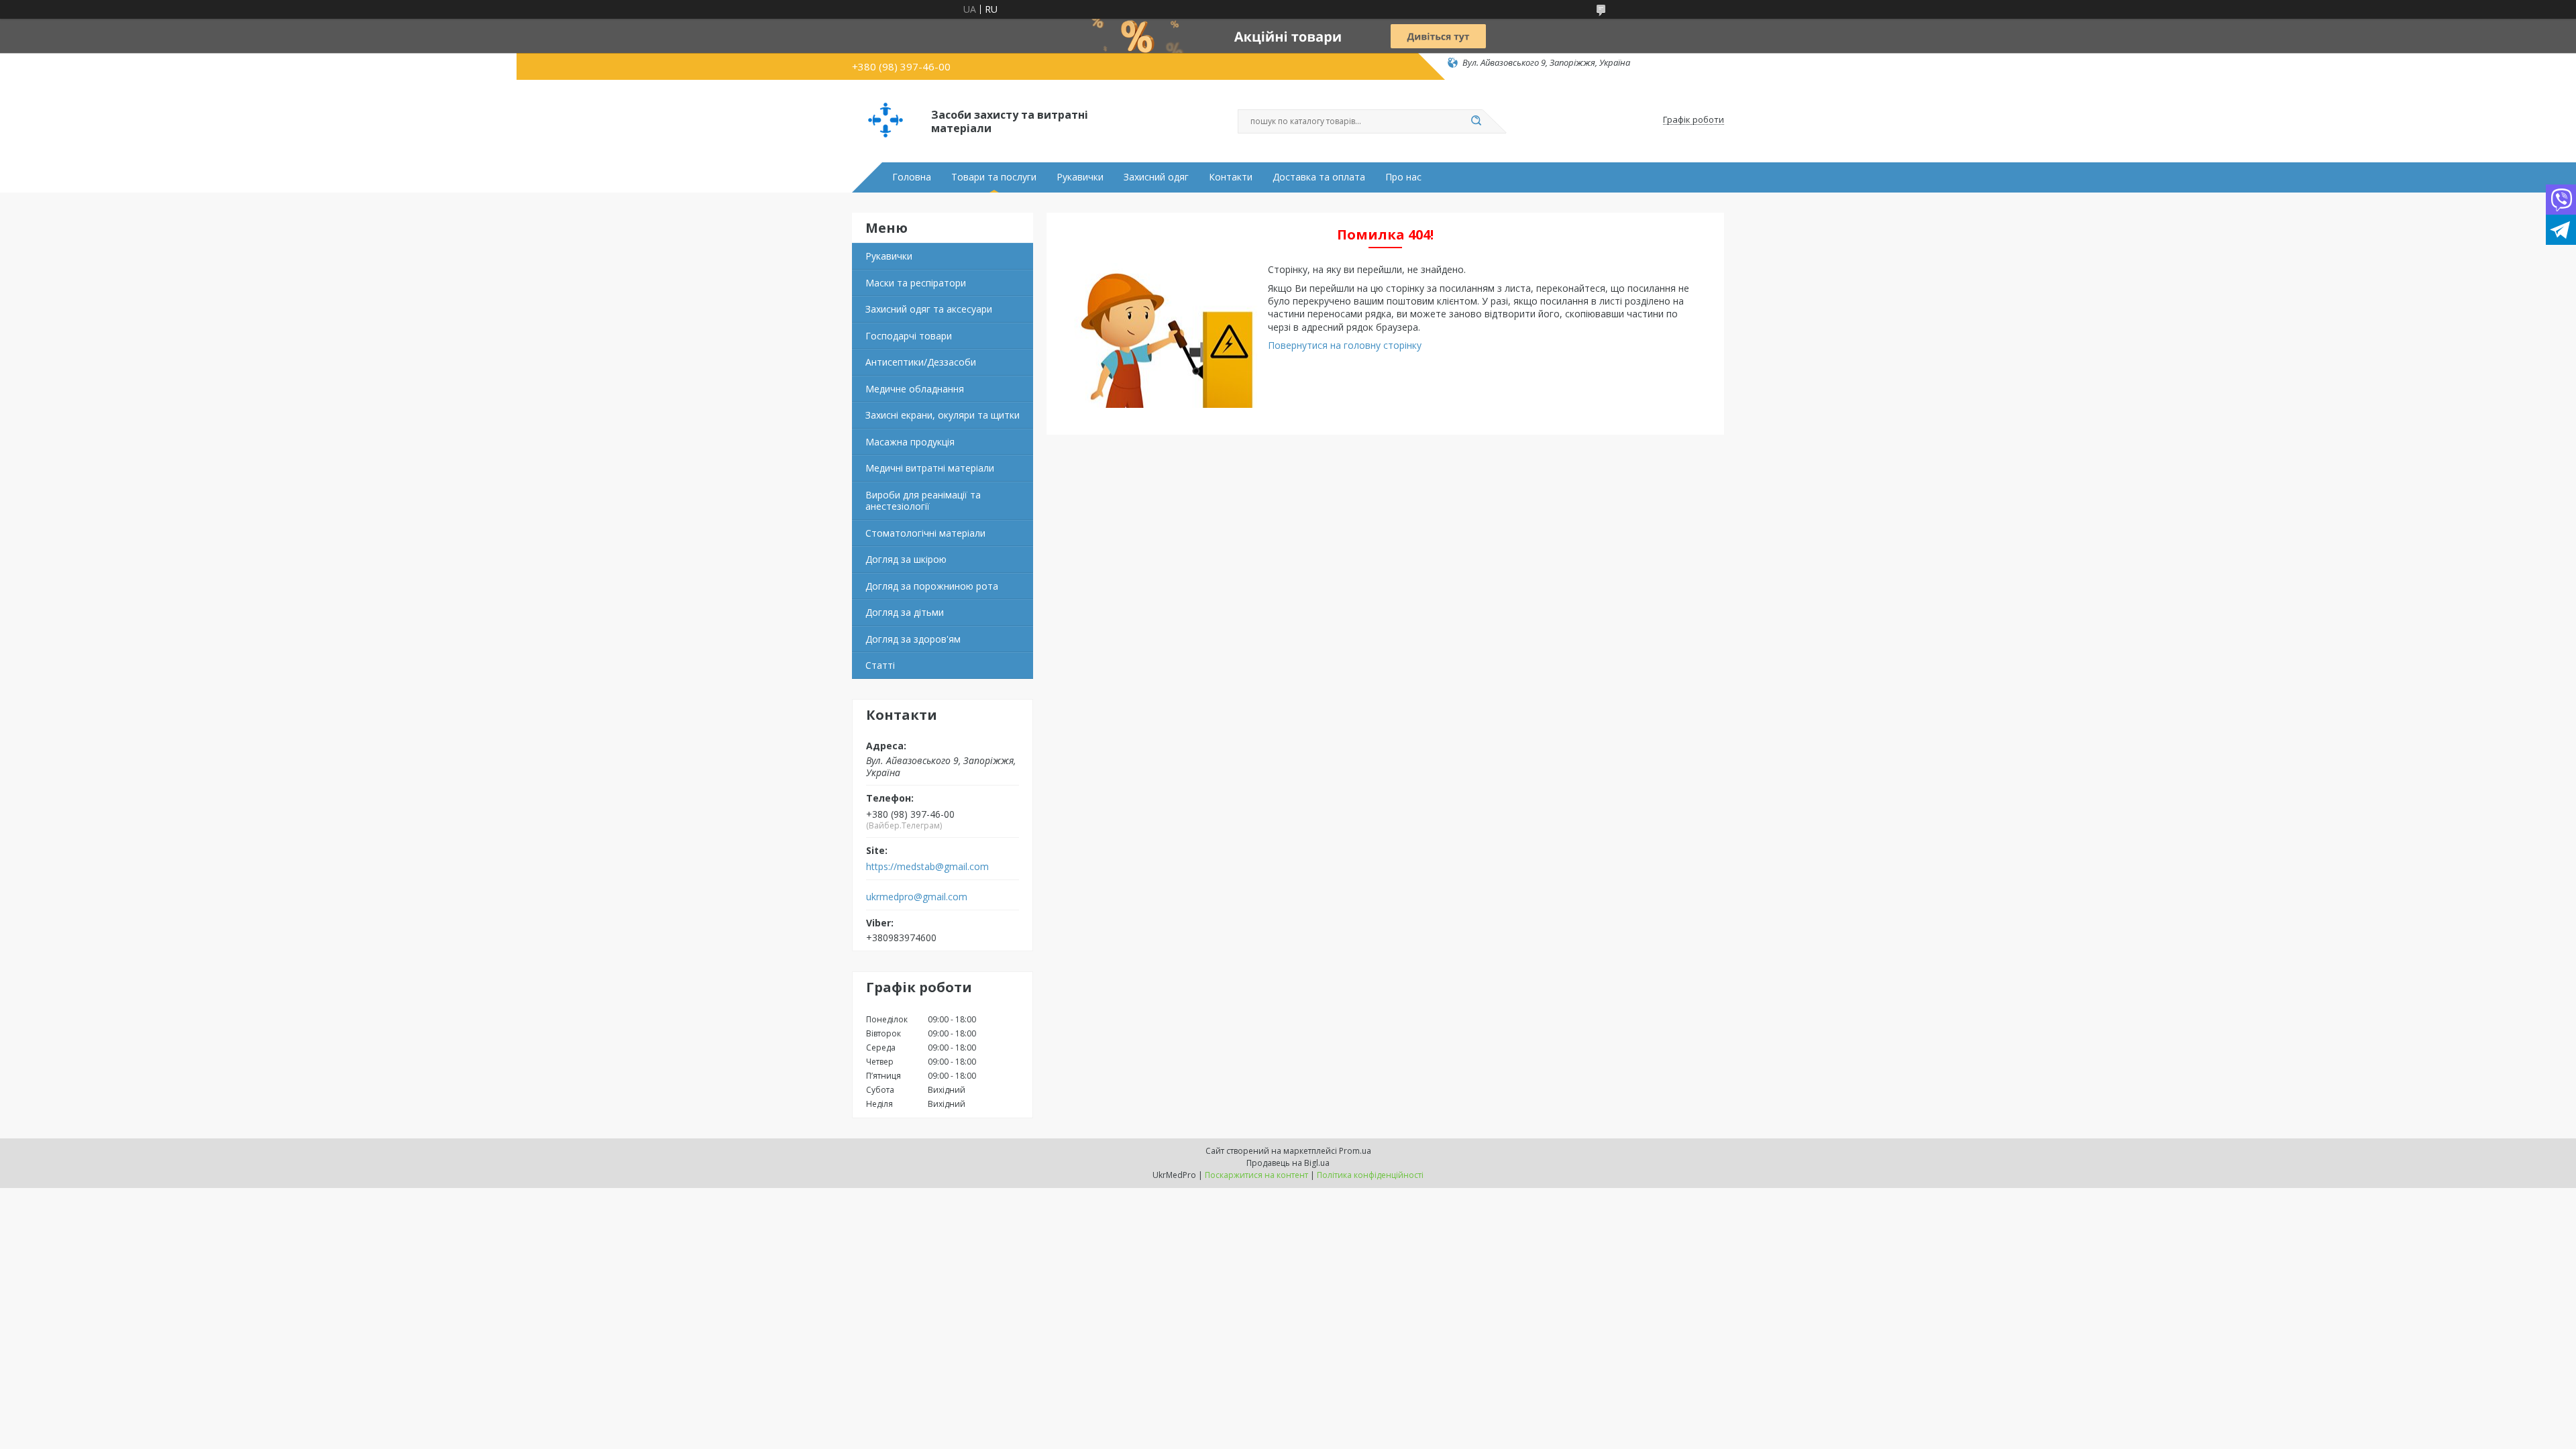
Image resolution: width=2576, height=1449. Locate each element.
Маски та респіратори (916, 283)
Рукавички (1080, 177)
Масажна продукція (910, 442)
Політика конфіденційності (1370, 1175)
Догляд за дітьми (905, 612)
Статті (880, 665)
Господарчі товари (909, 336)
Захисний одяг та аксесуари (929, 309)
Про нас (1403, 177)
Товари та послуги (994, 177)
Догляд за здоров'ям (913, 639)
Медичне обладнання (915, 389)
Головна (912, 177)
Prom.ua (1355, 1151)
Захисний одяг (1156, 177)
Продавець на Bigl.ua (1288, 1163)
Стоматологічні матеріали (925, 533)
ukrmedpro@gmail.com (917, 897)
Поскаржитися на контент (1256, 1175)
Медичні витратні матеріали (930, 468)
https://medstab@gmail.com (927, 867)
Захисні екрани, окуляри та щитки (943, 415)
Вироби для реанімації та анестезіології (923, 501)
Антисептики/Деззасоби (921, 362)
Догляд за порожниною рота (932, 586)
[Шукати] (1476, 121)
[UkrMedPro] (885, 120)
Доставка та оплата (1319, 177)
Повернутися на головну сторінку (1345, 345)
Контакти (1231, 177)
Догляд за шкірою (906, 559)
